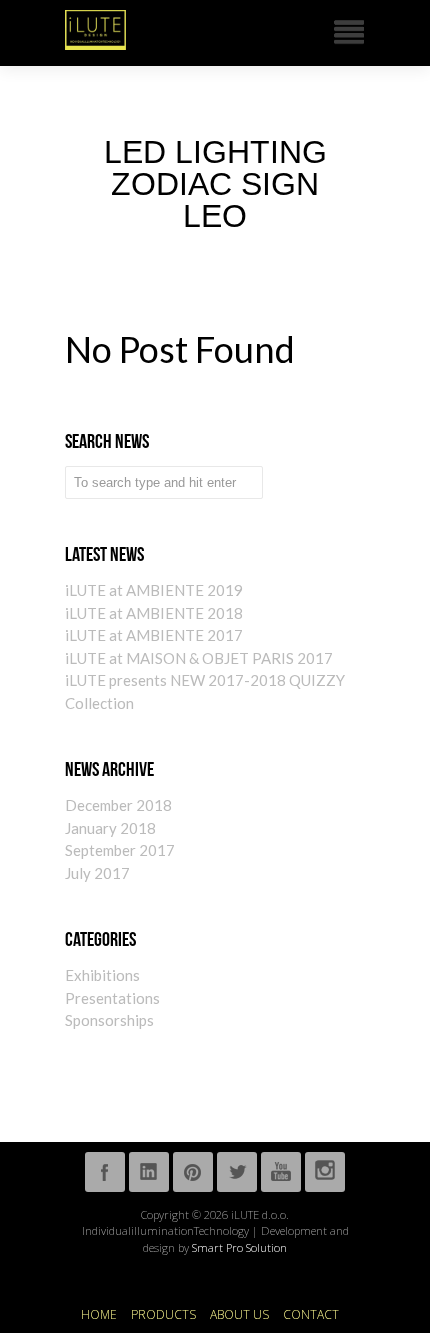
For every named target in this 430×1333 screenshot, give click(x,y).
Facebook (105, 1172)
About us (239, 1315)
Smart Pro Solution (239, 1247)
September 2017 (120, 850)
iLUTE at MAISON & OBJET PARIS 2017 (199, 658)
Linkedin (149, 1172)
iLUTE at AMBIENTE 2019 (154, 590)
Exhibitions (102, 975)
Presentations (112, 998)
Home (99, 1315)
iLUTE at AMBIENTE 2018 (154, 613)
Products (163, 1315)
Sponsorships (109, 1020)
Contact (311, 1315)
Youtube (281, 1172)
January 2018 (110, 828)
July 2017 (97, 873)
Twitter (237, 1172)
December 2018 (118, 805)
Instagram (325, 1172)
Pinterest (193, 1172)
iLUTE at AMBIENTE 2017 (154, 635)
